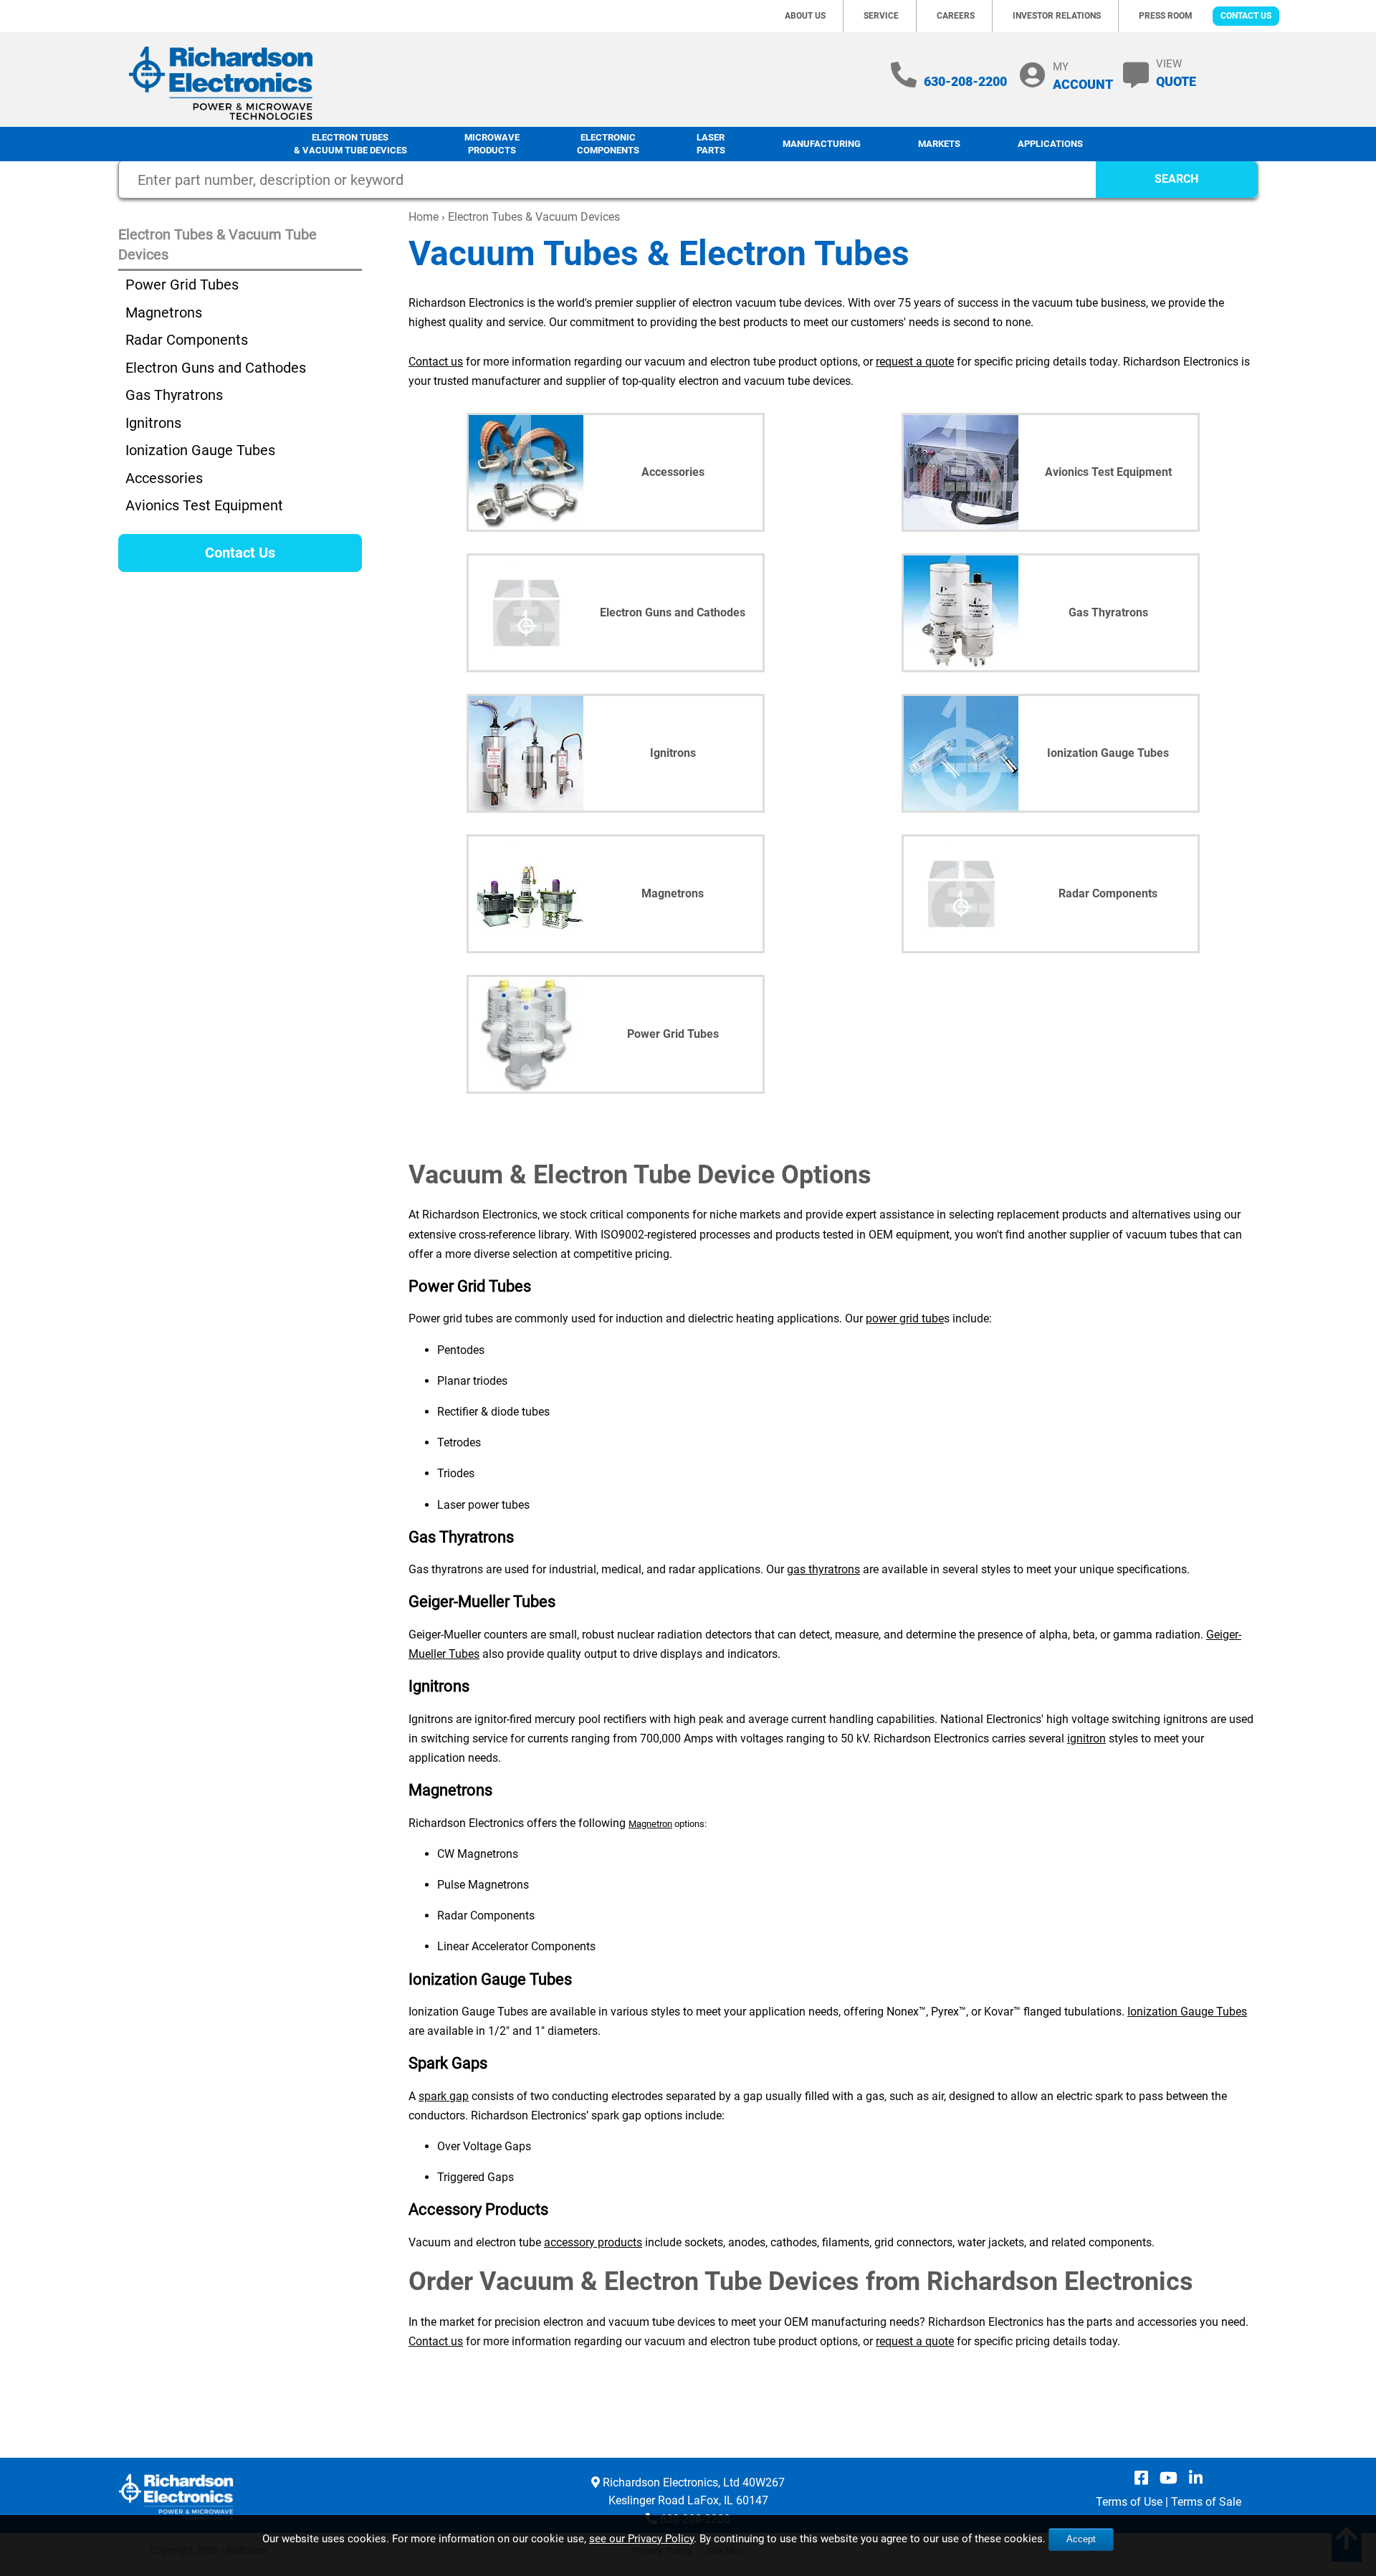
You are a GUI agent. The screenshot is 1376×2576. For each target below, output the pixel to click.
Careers (956, 16)
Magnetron (650, 1824)
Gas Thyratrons (174, 395)
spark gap (444, 2096)
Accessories (164, 478)
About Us (805, 16)
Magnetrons (164, 313)
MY (1083, 76)
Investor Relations (1057, 16)
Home (424, 217)
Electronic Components (608, 144)
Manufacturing (822, 144)
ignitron (1086, 1738)
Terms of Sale (1206, 2502)
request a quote (915, 362)
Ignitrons (153, 423)
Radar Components (187, 340)
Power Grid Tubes (182, 285)
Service (881, 16)
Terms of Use (1129, 2502)
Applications (1050, 144)
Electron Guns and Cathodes (216, 368)
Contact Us (1246, 16)
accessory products (593, 2242)
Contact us (436, 362)
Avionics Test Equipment (204, 505)
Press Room (1166, 16)
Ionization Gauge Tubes (1187, 2012)
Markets (939, 144)
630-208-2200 (965, 81)
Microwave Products (492, 144)
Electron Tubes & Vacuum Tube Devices (350, 144)
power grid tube (905, 1318)
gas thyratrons (823, 1569)
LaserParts (711, 144)
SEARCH (1176, 179)
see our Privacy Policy (641, 2539)
